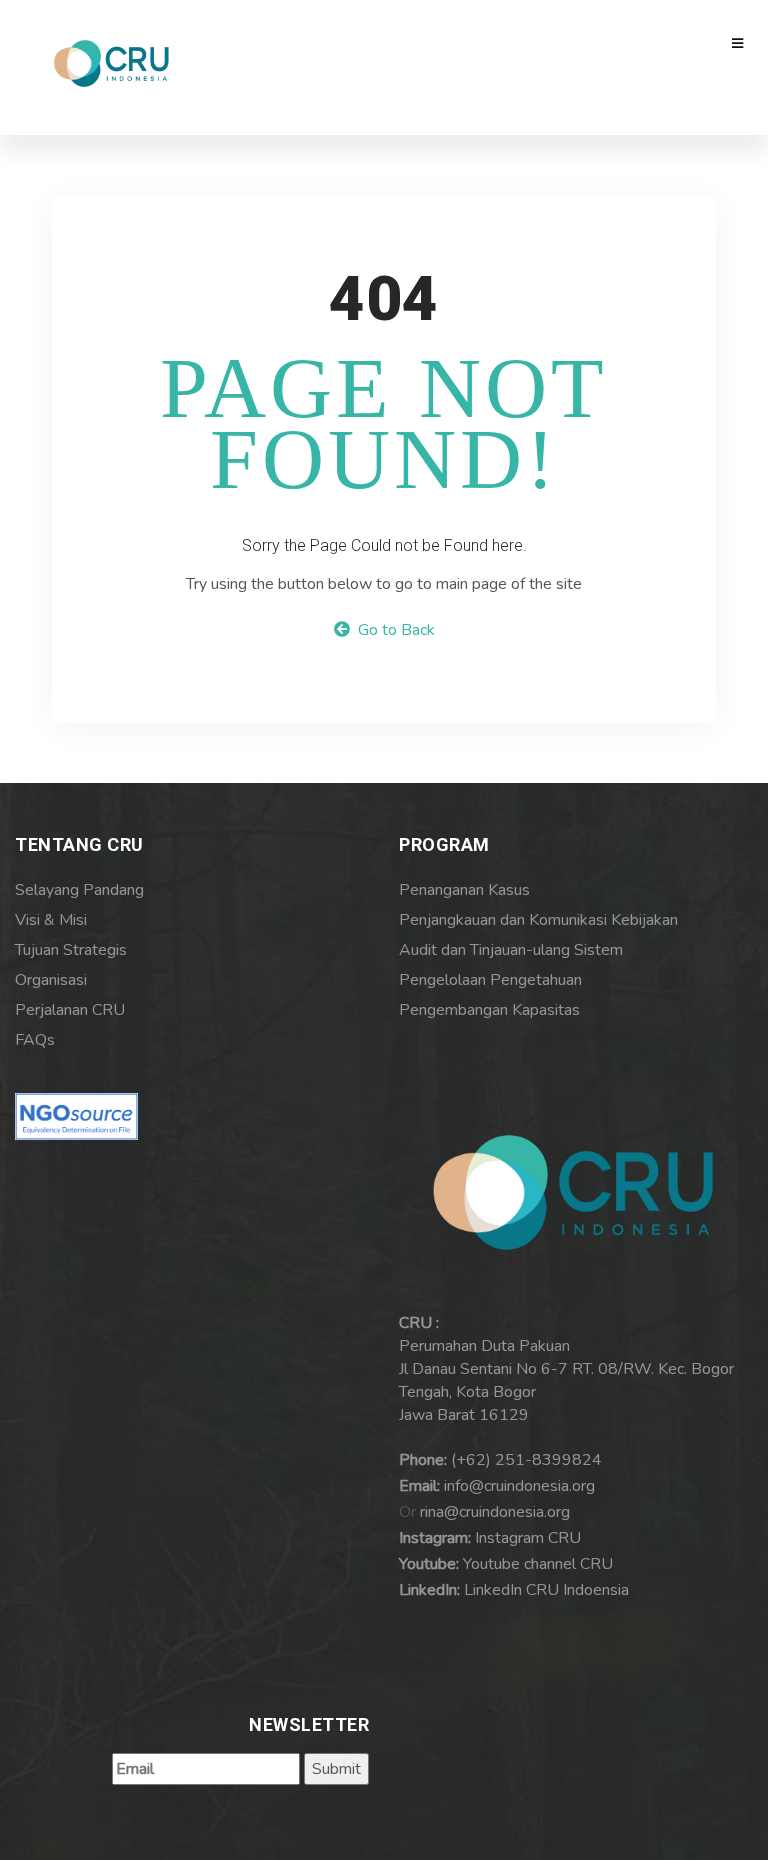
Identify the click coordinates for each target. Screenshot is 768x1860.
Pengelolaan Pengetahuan (490, 980)
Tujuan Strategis (71, 950)
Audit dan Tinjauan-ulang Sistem (511, 950)
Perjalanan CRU (70, 1010)
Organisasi (51, 980)
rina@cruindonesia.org (495, 1512)
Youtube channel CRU (538, 1564)
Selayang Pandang (79, 890)
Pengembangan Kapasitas (489, 1010)
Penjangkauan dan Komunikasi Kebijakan (538, 920)
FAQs (35, 1040)
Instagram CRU (528, 1538)
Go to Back (392, 630)
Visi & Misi (51, 920)
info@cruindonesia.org (519, 1486)
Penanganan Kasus (464, 890)
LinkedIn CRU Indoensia (546, 1590)
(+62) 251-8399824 (526, 1460)
